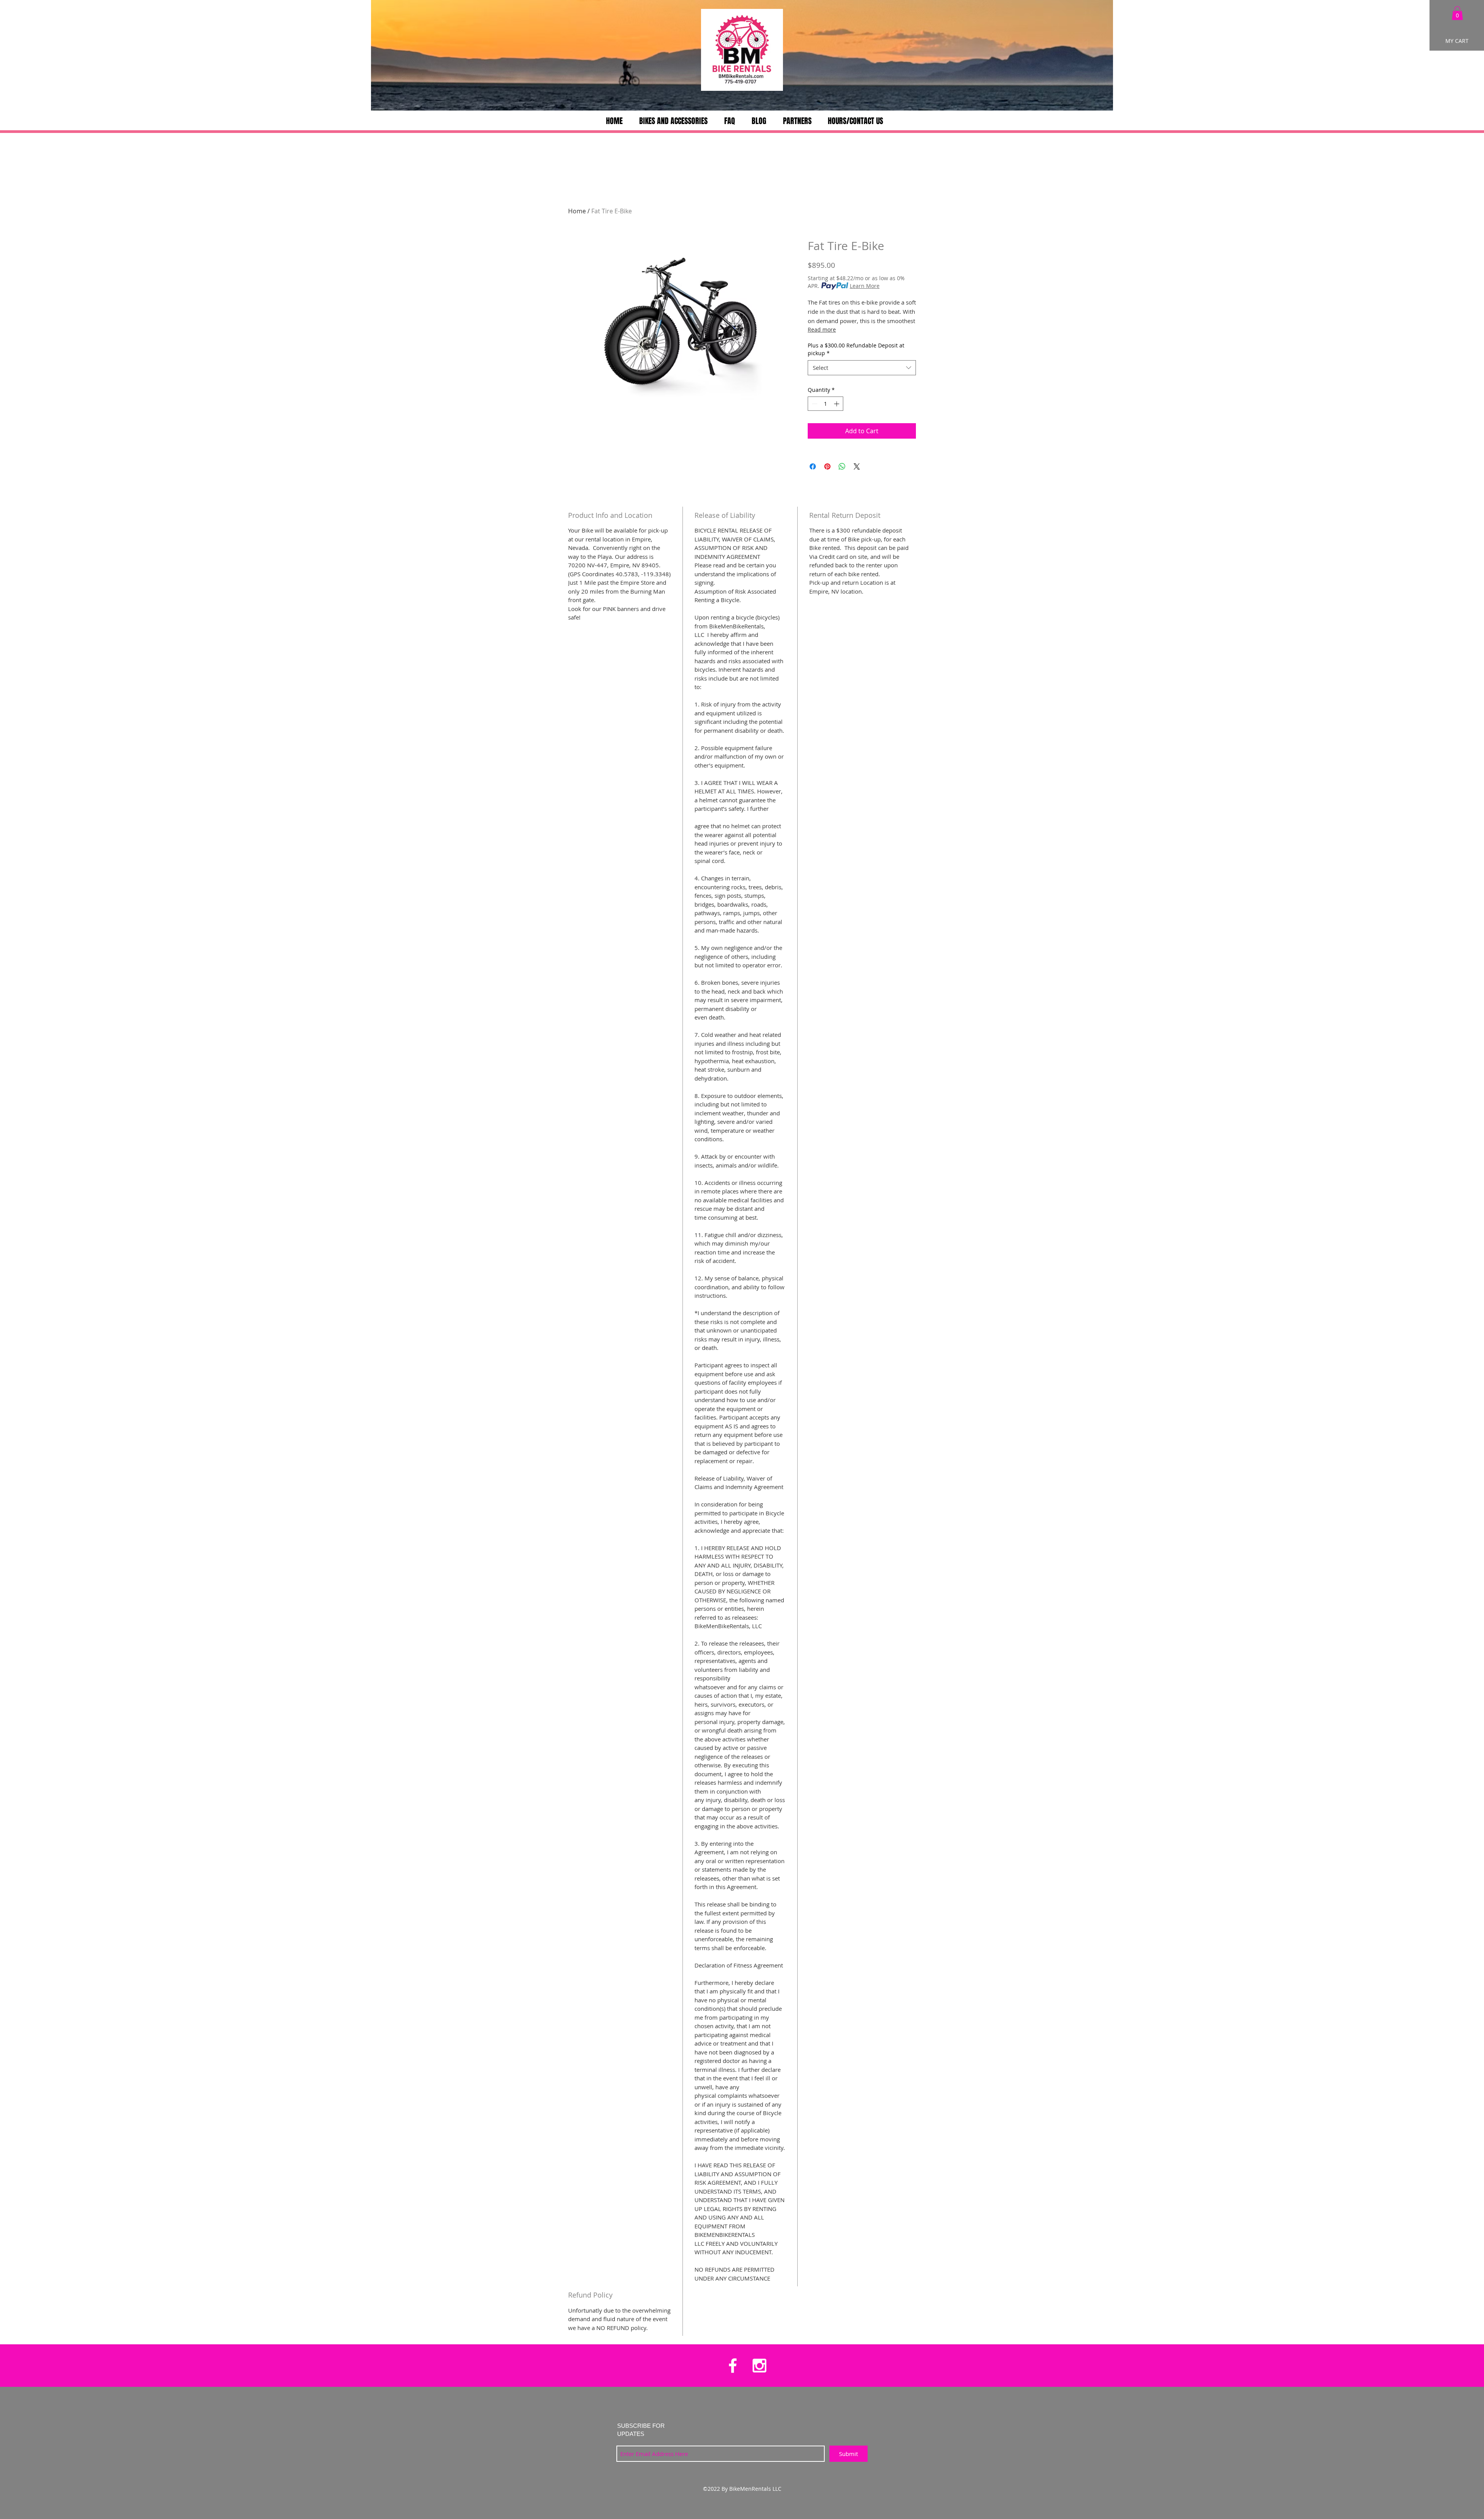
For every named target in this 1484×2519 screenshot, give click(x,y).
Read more (822, 329)
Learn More (865, 286)
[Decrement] (814, 404)
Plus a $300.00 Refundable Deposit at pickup (856, 349)
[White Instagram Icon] (759, 2366)
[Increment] (837, 404)
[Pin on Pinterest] (827, 466)
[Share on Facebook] (813, 466)
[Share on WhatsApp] (842, 466)
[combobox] (862, 368)
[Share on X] (857, 466)
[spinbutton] (825, 404)
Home (577, 211)
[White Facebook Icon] (733, 2366)
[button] (1457, 13)
